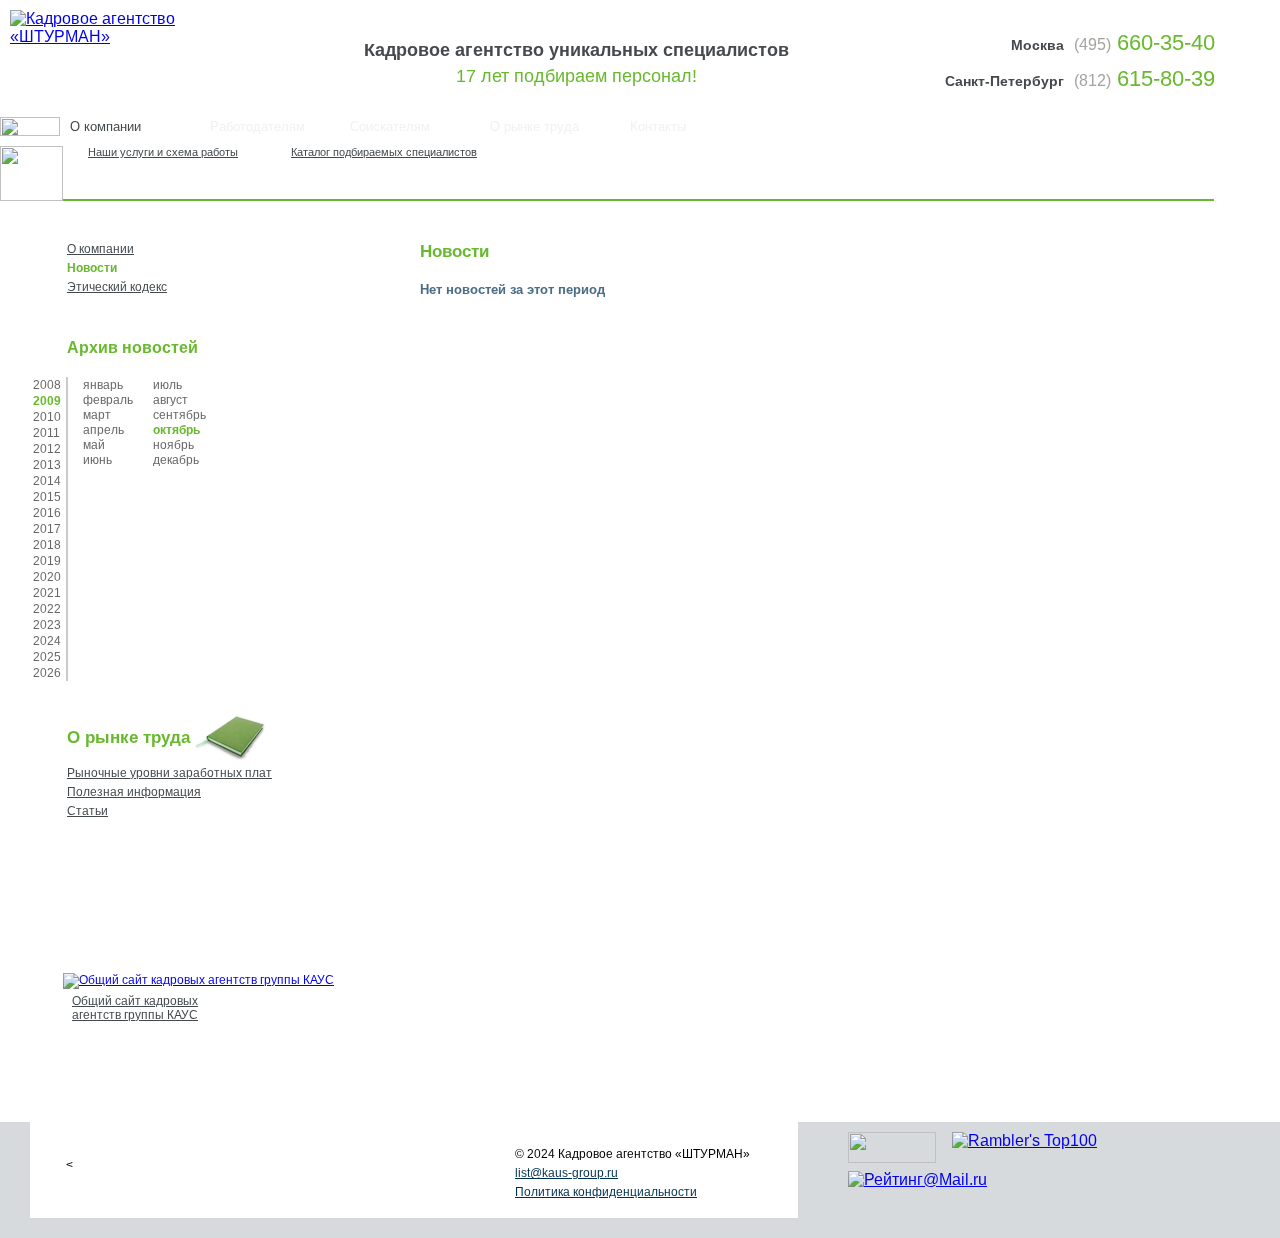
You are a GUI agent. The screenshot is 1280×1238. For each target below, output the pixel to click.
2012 (47, 449)
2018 (47, 545)
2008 (47, 385)
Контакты (658, 126)
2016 (47, 513)
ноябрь (173, 445)
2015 (47, 497)
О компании (100, 249)
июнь (97, 460)
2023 (47, 625)
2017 (47, 529)
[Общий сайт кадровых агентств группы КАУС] (198, 980)
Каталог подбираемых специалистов (384, 152)
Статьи (87, 811)
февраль (108, 400)
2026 (47, 673)
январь (103, 385)
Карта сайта (1201, 159)
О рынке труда (534, 126)
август (170, 400)
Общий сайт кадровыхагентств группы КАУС (135, 1008)
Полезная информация (134, 792)
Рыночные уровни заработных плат (169, 773)
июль (167, 385)
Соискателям (390, 126)
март (97, 415)
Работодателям (257, 126)
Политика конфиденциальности (606, 1192)
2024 (47, 641)
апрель (103, 430)
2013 (47, 465)
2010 (47, 417)
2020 (47, 577)
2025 (47, 657)
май (94, 445)
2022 (47, 609)
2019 (47, 561)
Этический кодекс (117, 287)
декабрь (176, 460)
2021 (47, 593)
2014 (47, 481)
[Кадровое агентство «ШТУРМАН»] (133, 36)
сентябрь (179, 415)
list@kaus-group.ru (566, 1173)
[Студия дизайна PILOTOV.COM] (892, 1157)
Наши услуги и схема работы (163, 152)
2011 (46, 433)
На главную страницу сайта (1147, 159)
